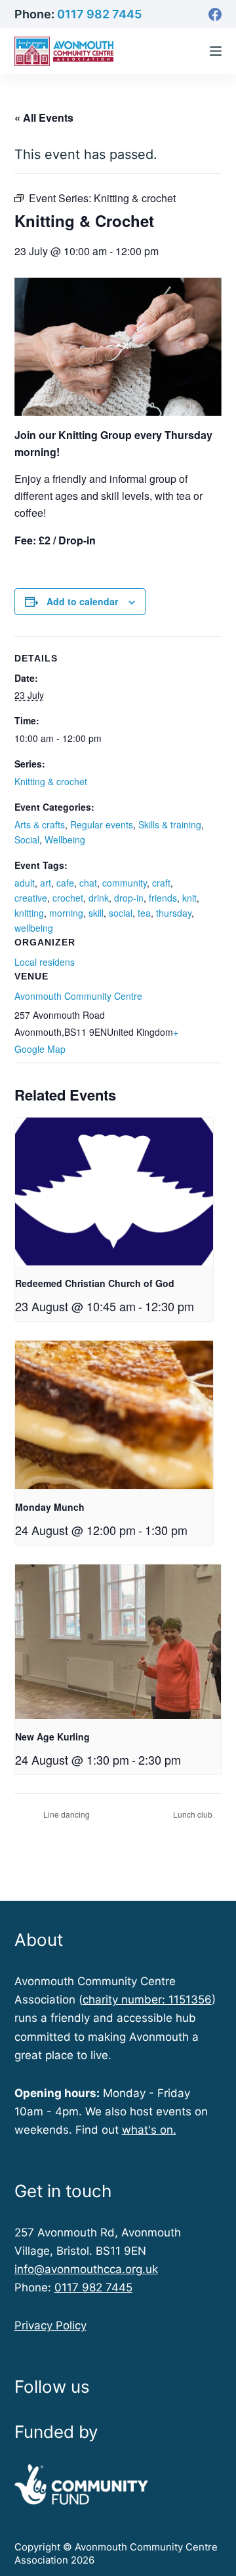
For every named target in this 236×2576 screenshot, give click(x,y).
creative (31, 898)
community (125, 883)
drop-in (129, 898)
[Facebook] (215, 14)
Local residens (45, 962)
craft (161, 883)
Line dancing (66, 1814)
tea (144, 913)
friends (163, 898)
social (121, 913)
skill (96, 913)
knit (189, 898)
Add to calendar (82, 601)
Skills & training (170, 824)
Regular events (102, 824)
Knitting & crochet (51, 781)
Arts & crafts (40, 824)
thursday (174, 913)
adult (25, 883)
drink (99, 898)
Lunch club (194, 1814)
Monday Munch (50, 1507)
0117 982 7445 (99, 14)
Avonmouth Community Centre (78, 996)
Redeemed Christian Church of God (95, 1283)
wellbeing (34, 928)
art (46, 883)
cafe (65, 883)
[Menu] (216, 51)
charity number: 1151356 (147, 2000)
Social (27, 839)
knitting (29, 913)
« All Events (44, 117)
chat (88, 883)
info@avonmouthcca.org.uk (86, 2269)
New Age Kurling (52, 1737)
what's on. (149, 2130)
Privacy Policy (50, 2325)
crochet (68, 898)
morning (66, 913)
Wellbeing (65, 839)
